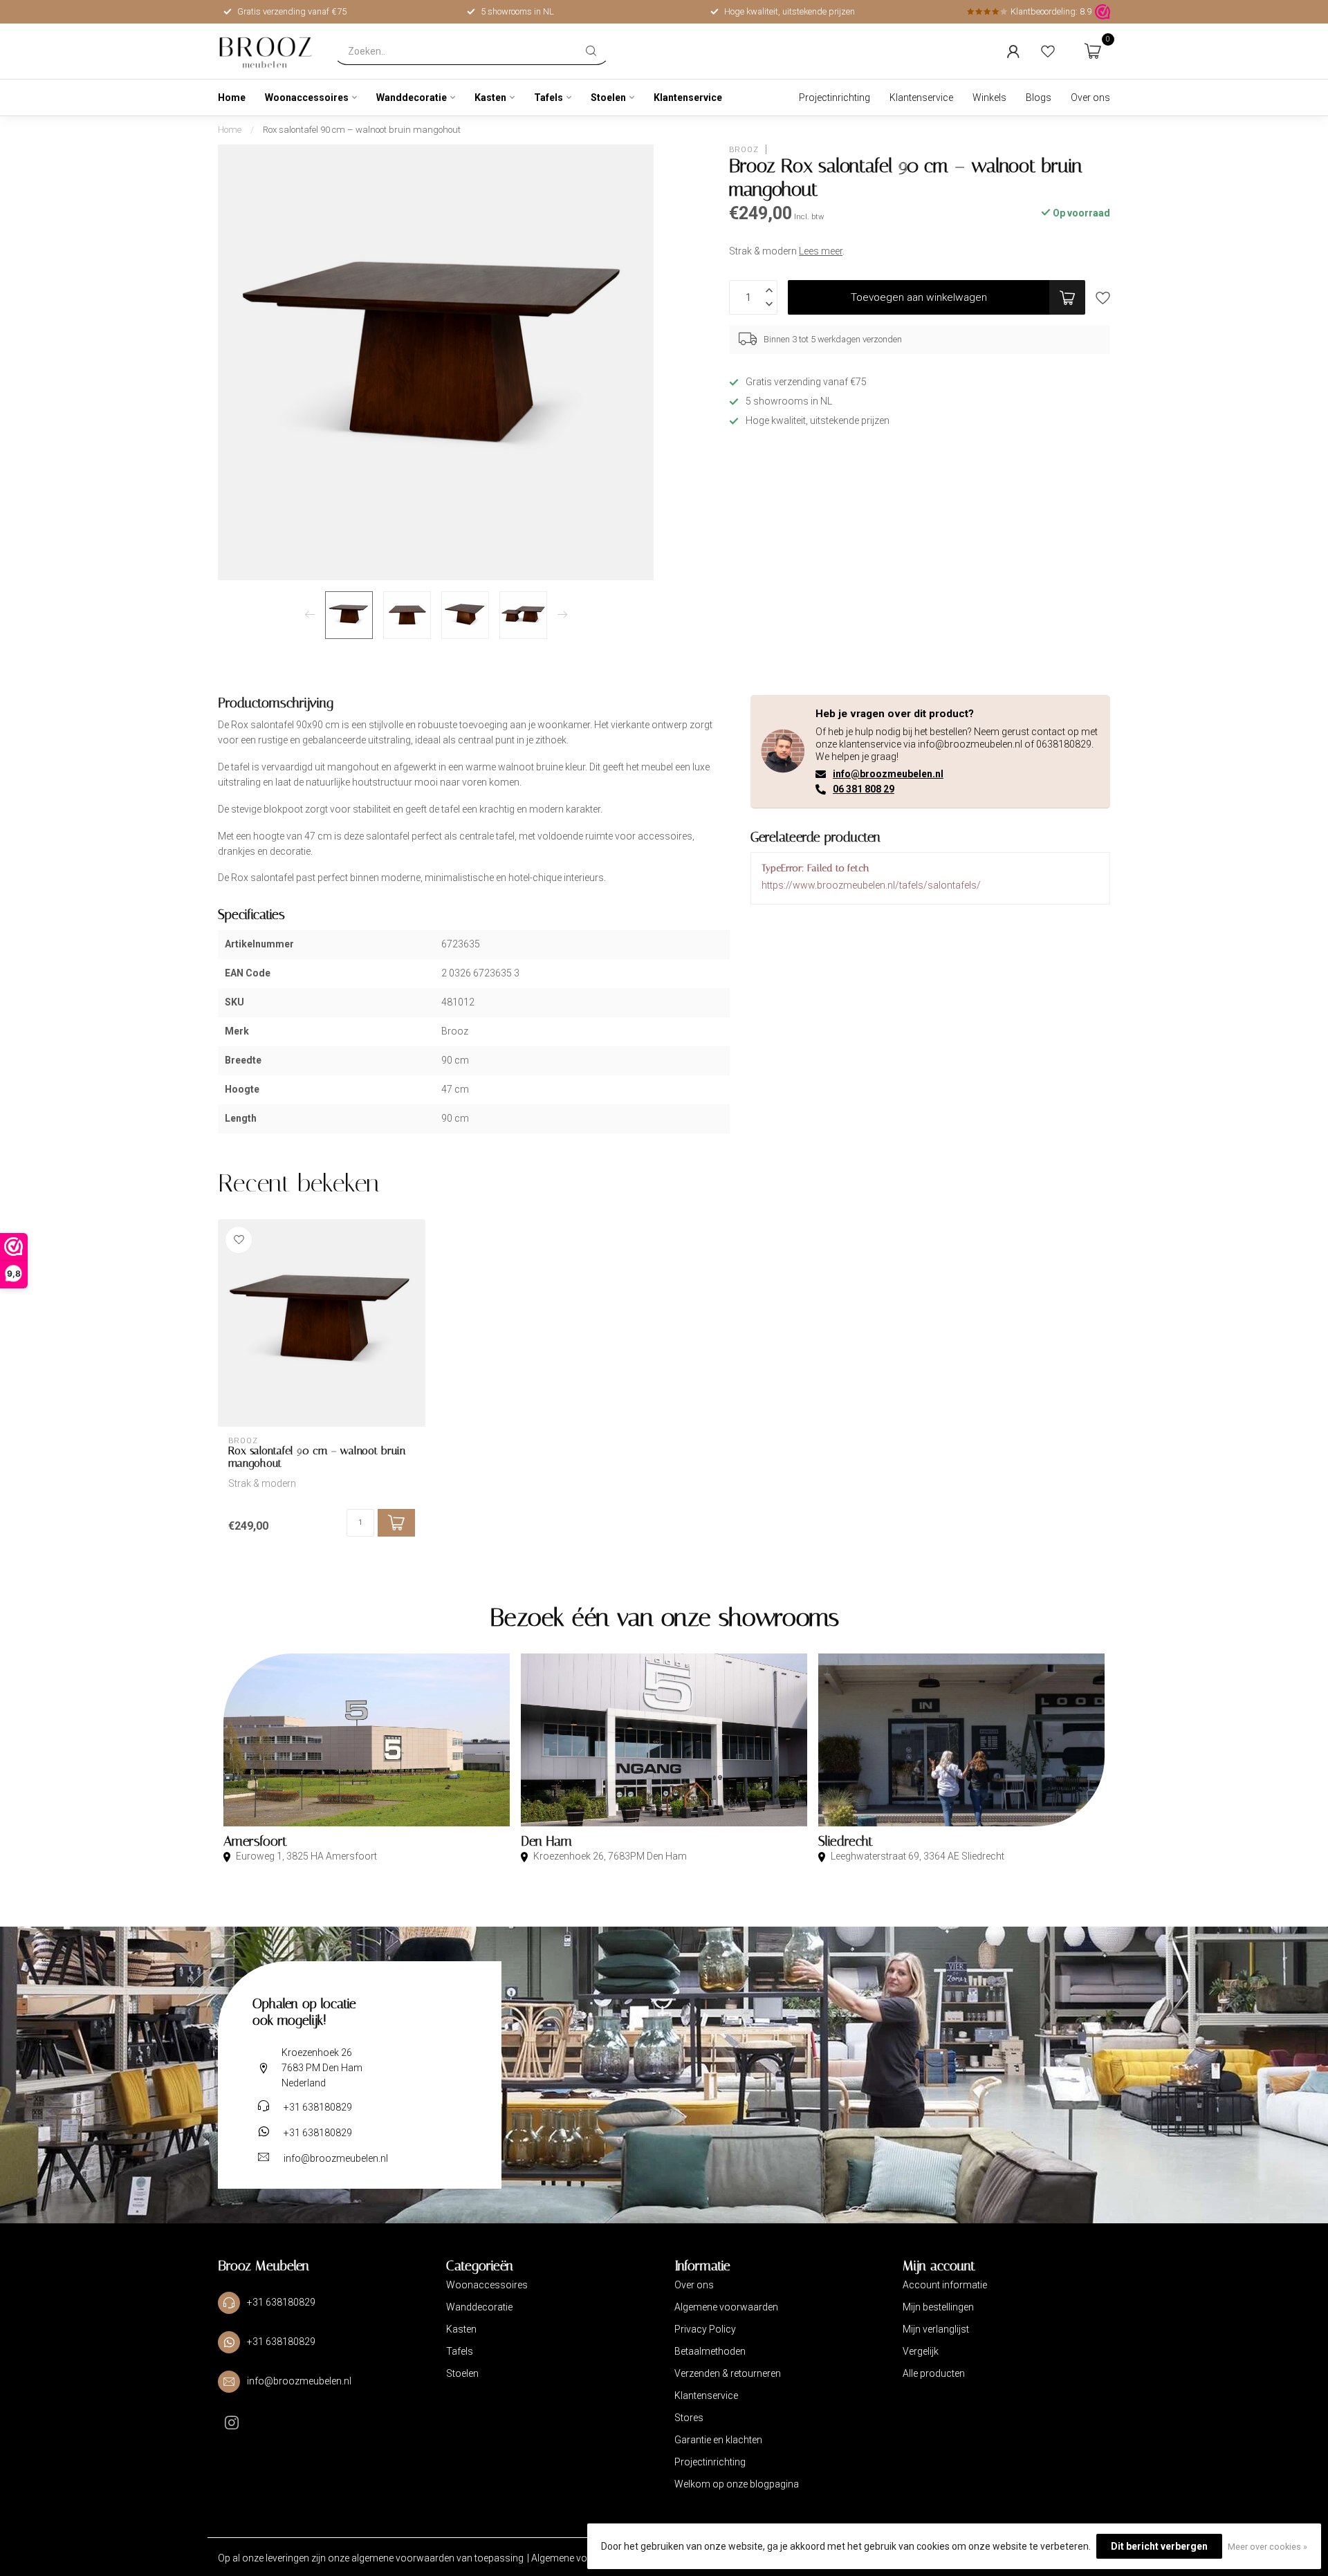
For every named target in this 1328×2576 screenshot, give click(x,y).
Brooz (744, 149)
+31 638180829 (318, 2107)
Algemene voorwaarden (726, 2307)
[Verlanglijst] (1048, 51)
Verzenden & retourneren (728, 2373)
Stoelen (608, 98)
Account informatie (945, 2285)
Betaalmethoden (710, 2351)
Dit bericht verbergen (1159, 2546)
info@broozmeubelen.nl (888, 774)
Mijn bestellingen (938, 2307)
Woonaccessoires (307, 98)
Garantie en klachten (718, 2440)
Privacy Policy (705, 2329)
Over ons (1090, 98)
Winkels (989, 98)
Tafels (548, 98)
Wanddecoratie (412, 98)
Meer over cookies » (1267, 2547)
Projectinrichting (834, 98)
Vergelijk (921, 2351)
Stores (689, 2418)
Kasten (490, 98)
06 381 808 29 (864, 789)
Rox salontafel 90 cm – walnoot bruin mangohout (362, 130)
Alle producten (934, 2373)
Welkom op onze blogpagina (737, 2484)
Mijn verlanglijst (936, 2329)
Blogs (1039, 98)
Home (232, 98)
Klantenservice (688, 98)
